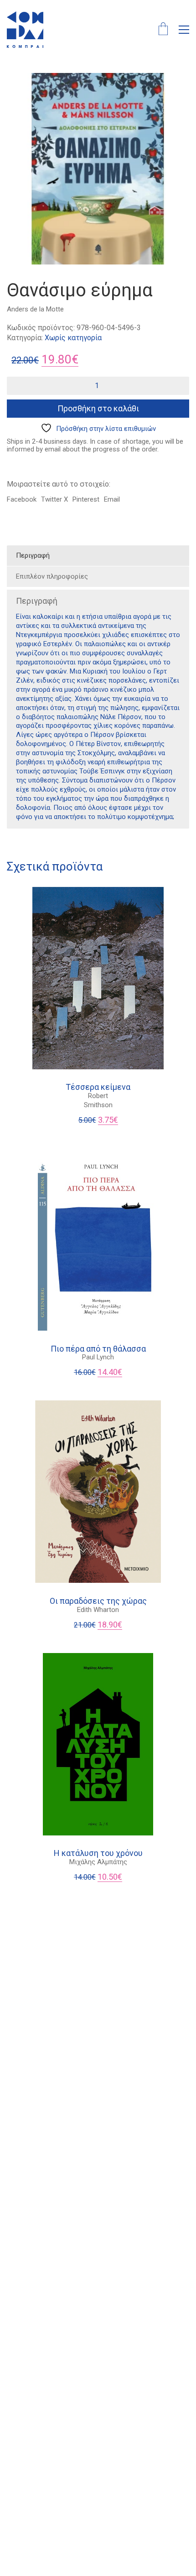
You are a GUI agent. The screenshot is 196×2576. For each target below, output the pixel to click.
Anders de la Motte (35, 309)
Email (112, 499)
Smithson (98, 1105)
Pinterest (86, 499)
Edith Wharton (98, 1610)
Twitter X (54, 499)
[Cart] (163, 30)
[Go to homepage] (25, 30)
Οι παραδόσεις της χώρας (98, 1601)
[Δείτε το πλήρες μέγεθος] (19, 87)
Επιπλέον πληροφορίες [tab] (52, 576)
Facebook (22, 499)
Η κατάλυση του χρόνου (98, 1853)
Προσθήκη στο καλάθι (98, 408)
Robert (98, 1096)
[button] (184, 30)
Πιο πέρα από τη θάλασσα (98, 1349)
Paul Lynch (98, 1357)
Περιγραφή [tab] (33, 555)
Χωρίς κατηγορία (73, 338)
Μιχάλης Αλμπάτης (98, 1862)
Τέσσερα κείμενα (98, 1087)
